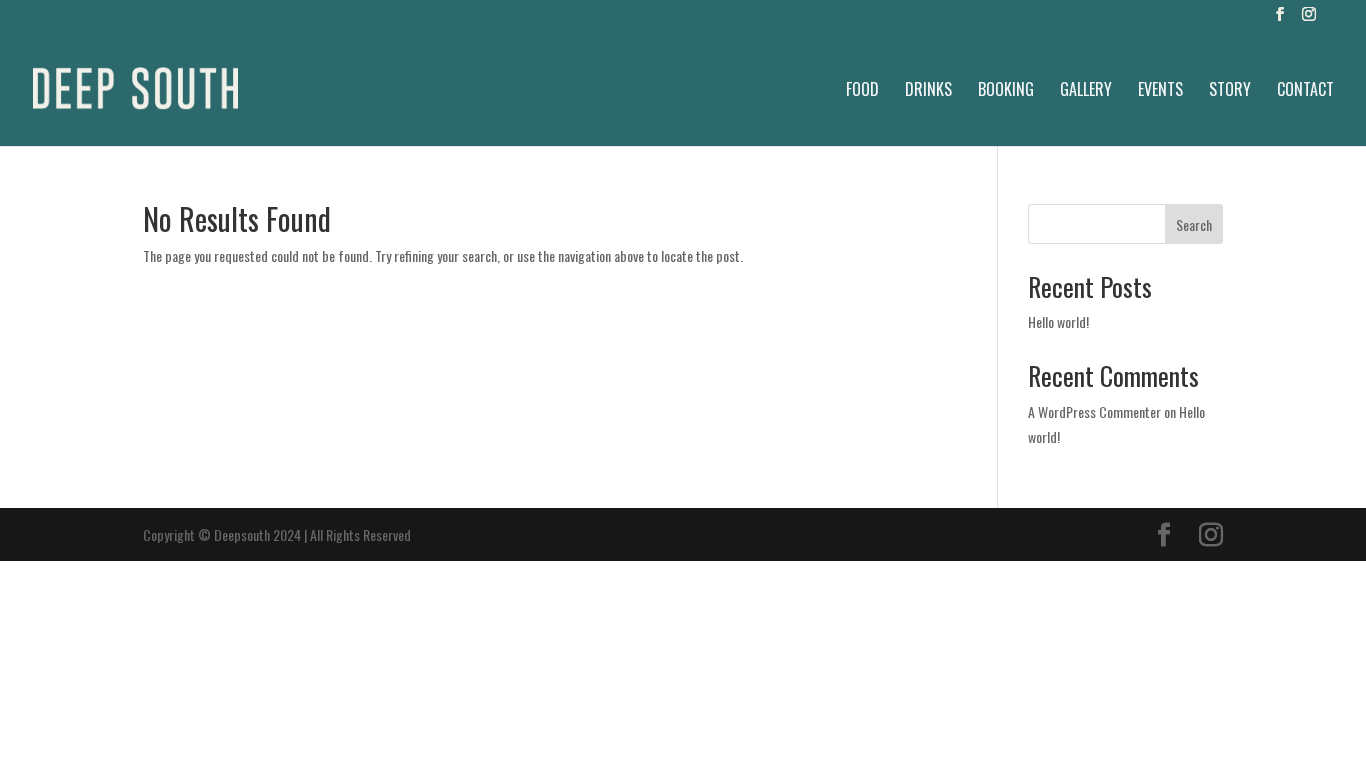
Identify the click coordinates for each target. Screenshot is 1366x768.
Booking (1006, 91)
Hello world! (1058, 321)
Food (862, 91)
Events (1160, 91)
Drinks (928, 91)
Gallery (1086, 91)
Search (1194, 224)
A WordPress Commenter (1094, 411)
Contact (1305, 91)
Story (1230, 91)
